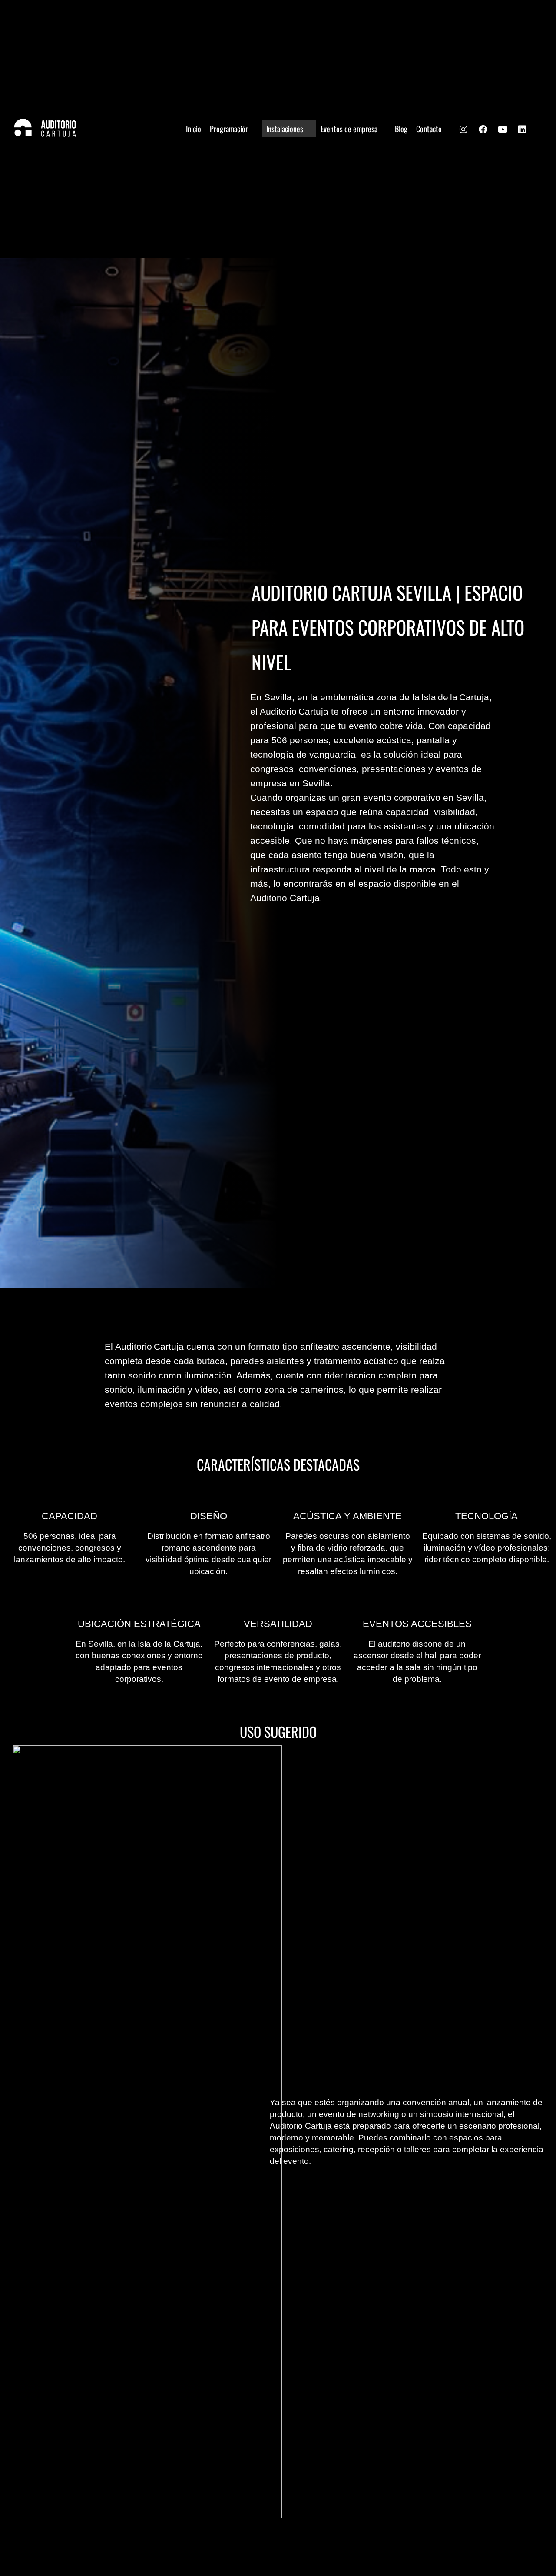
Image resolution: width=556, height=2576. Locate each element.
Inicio (194, 129)
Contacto (429, 129)
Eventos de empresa (349, 129)
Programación (229, 129)
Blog (401, 129)
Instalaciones (285, 129)
